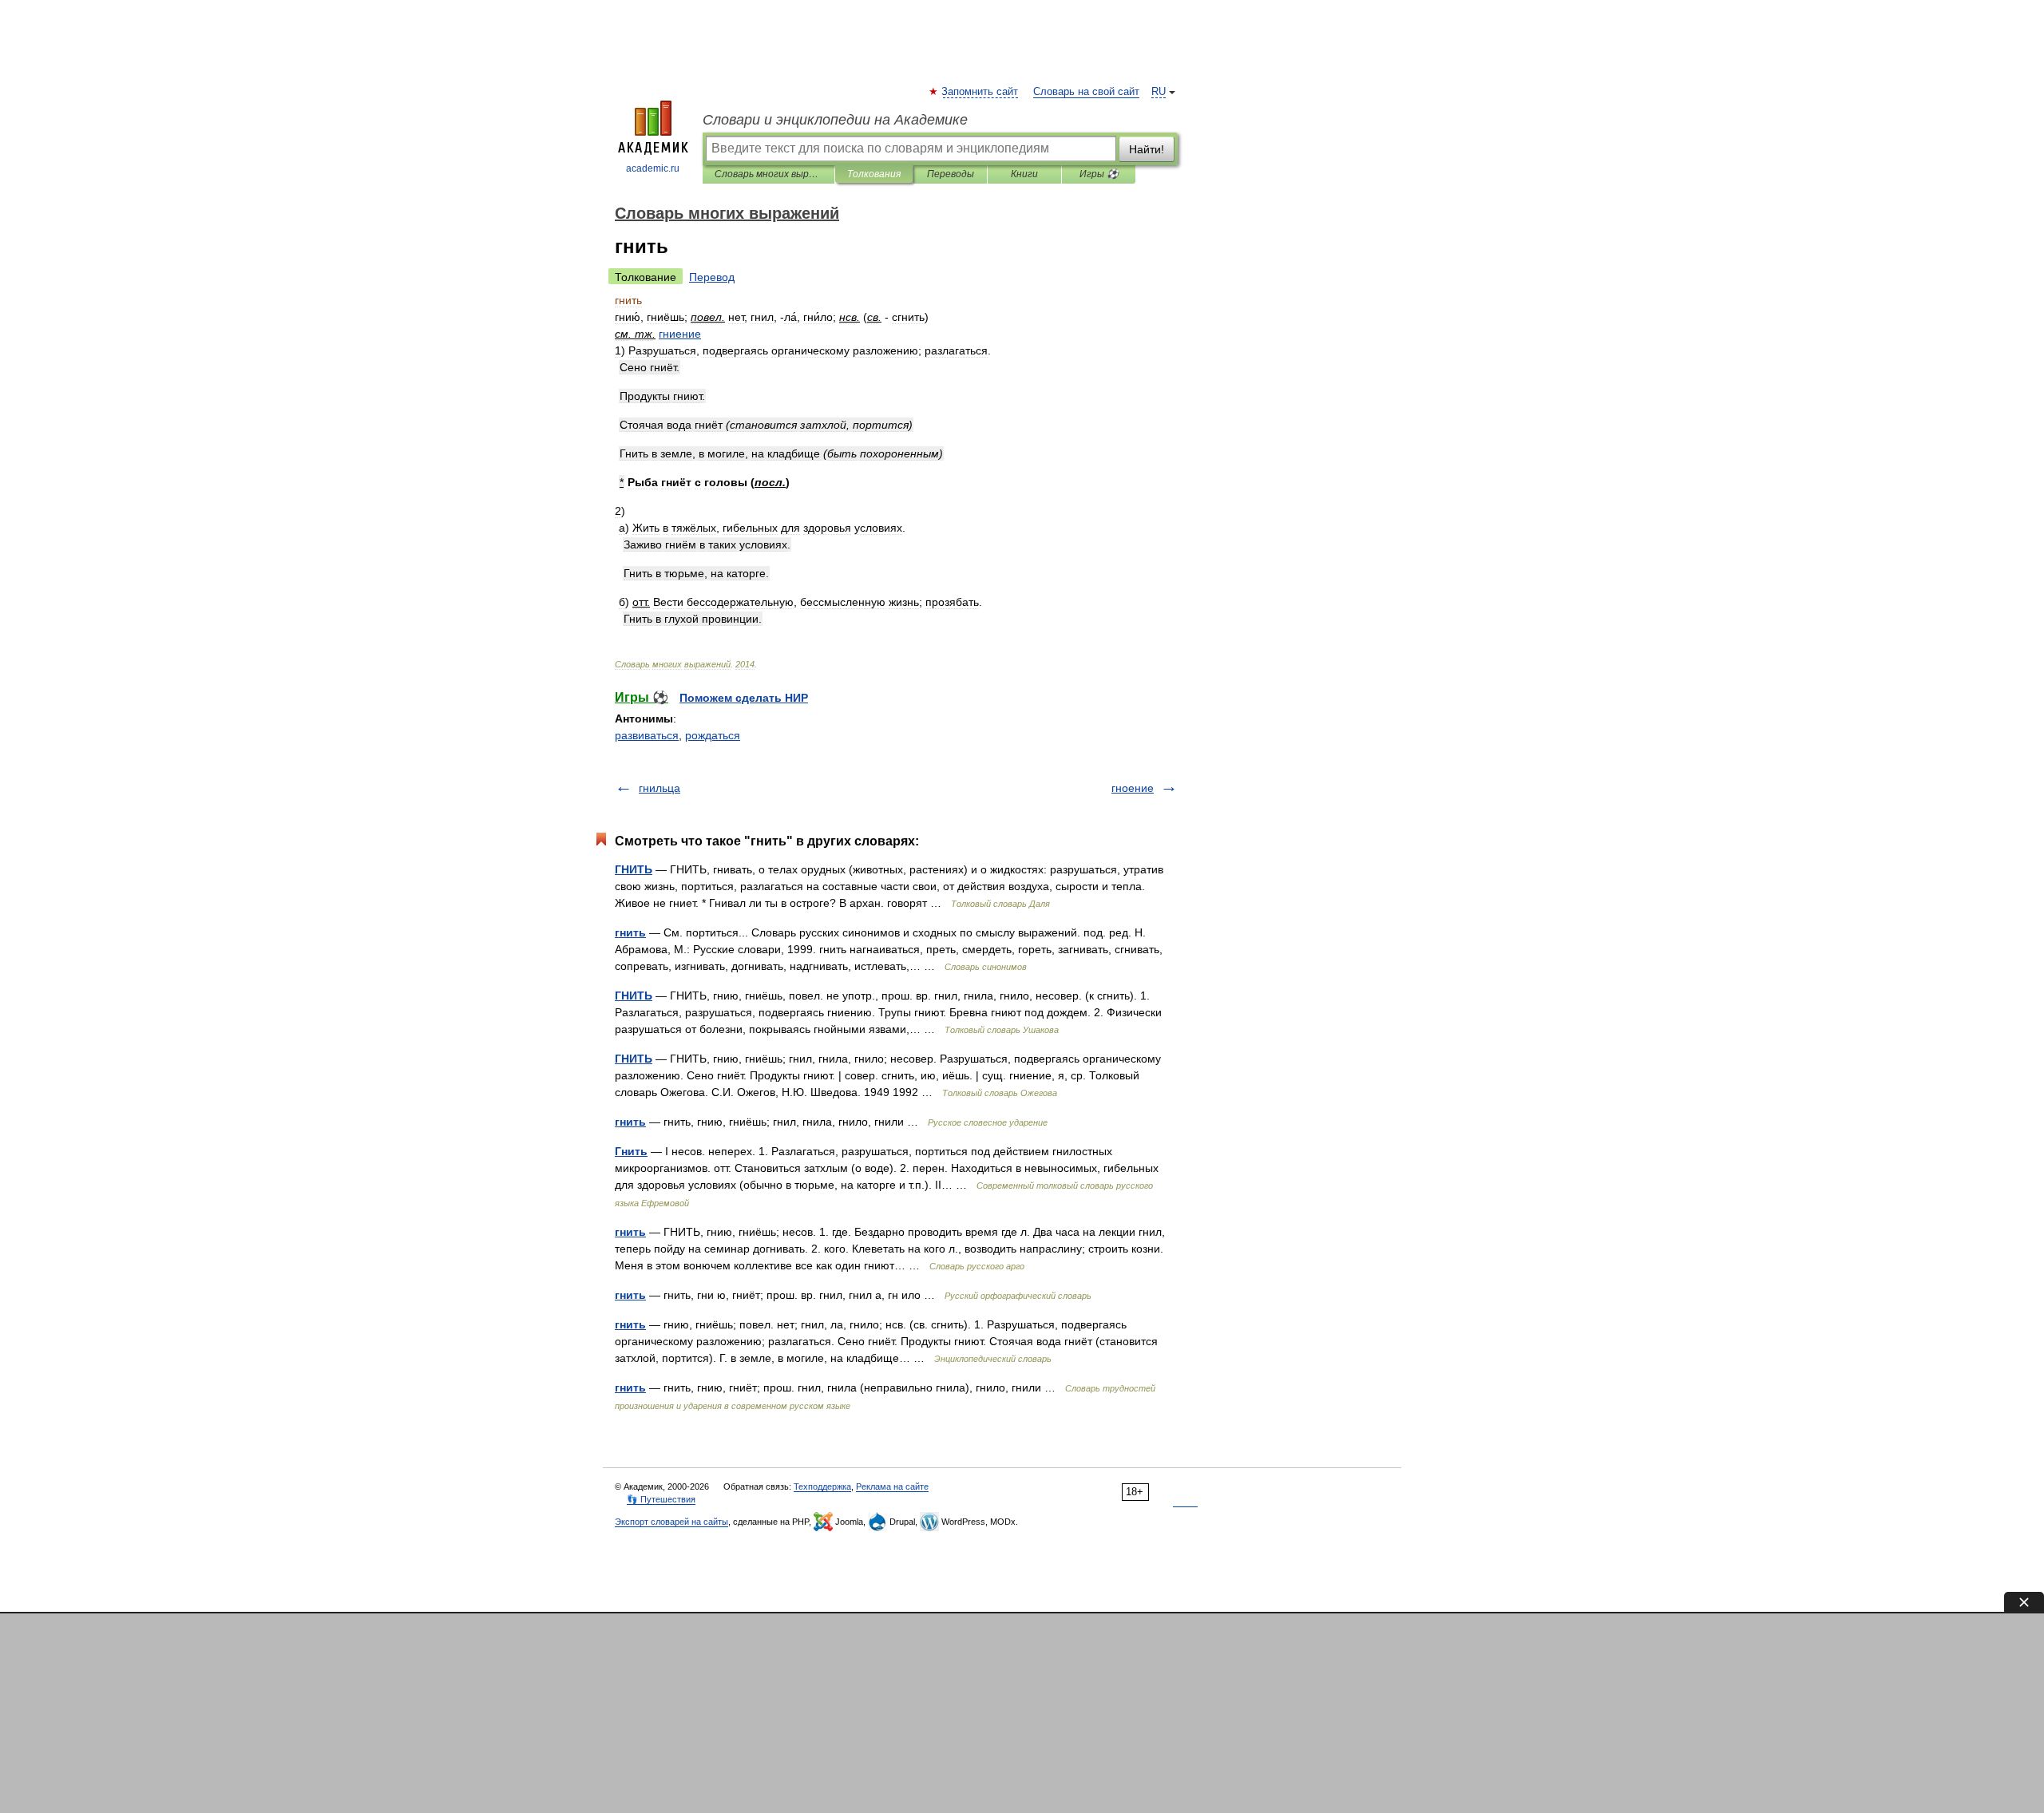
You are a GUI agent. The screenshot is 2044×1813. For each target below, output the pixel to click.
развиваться (647, 735)
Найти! (1147, 149)
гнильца (660, 788)
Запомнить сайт (980, 92)
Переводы (951, 174)
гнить (630, 932)
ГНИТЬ (634, 869)
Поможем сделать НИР (744, 698)
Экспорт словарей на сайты (671, 1522)
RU (1159, 92)
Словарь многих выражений (768, 174)
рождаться (713, 735)
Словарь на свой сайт (1086, 92)
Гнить (631, 1151)
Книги (1024, 174)
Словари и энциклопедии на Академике (835, 120)
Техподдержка (822, 1486)
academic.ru (653, 168)
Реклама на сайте (892, 1486)
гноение (1133, 788)
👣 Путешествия (661, 1499)
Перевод (712, 277)
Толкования (874, 174)
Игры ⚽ (1099, 174)
